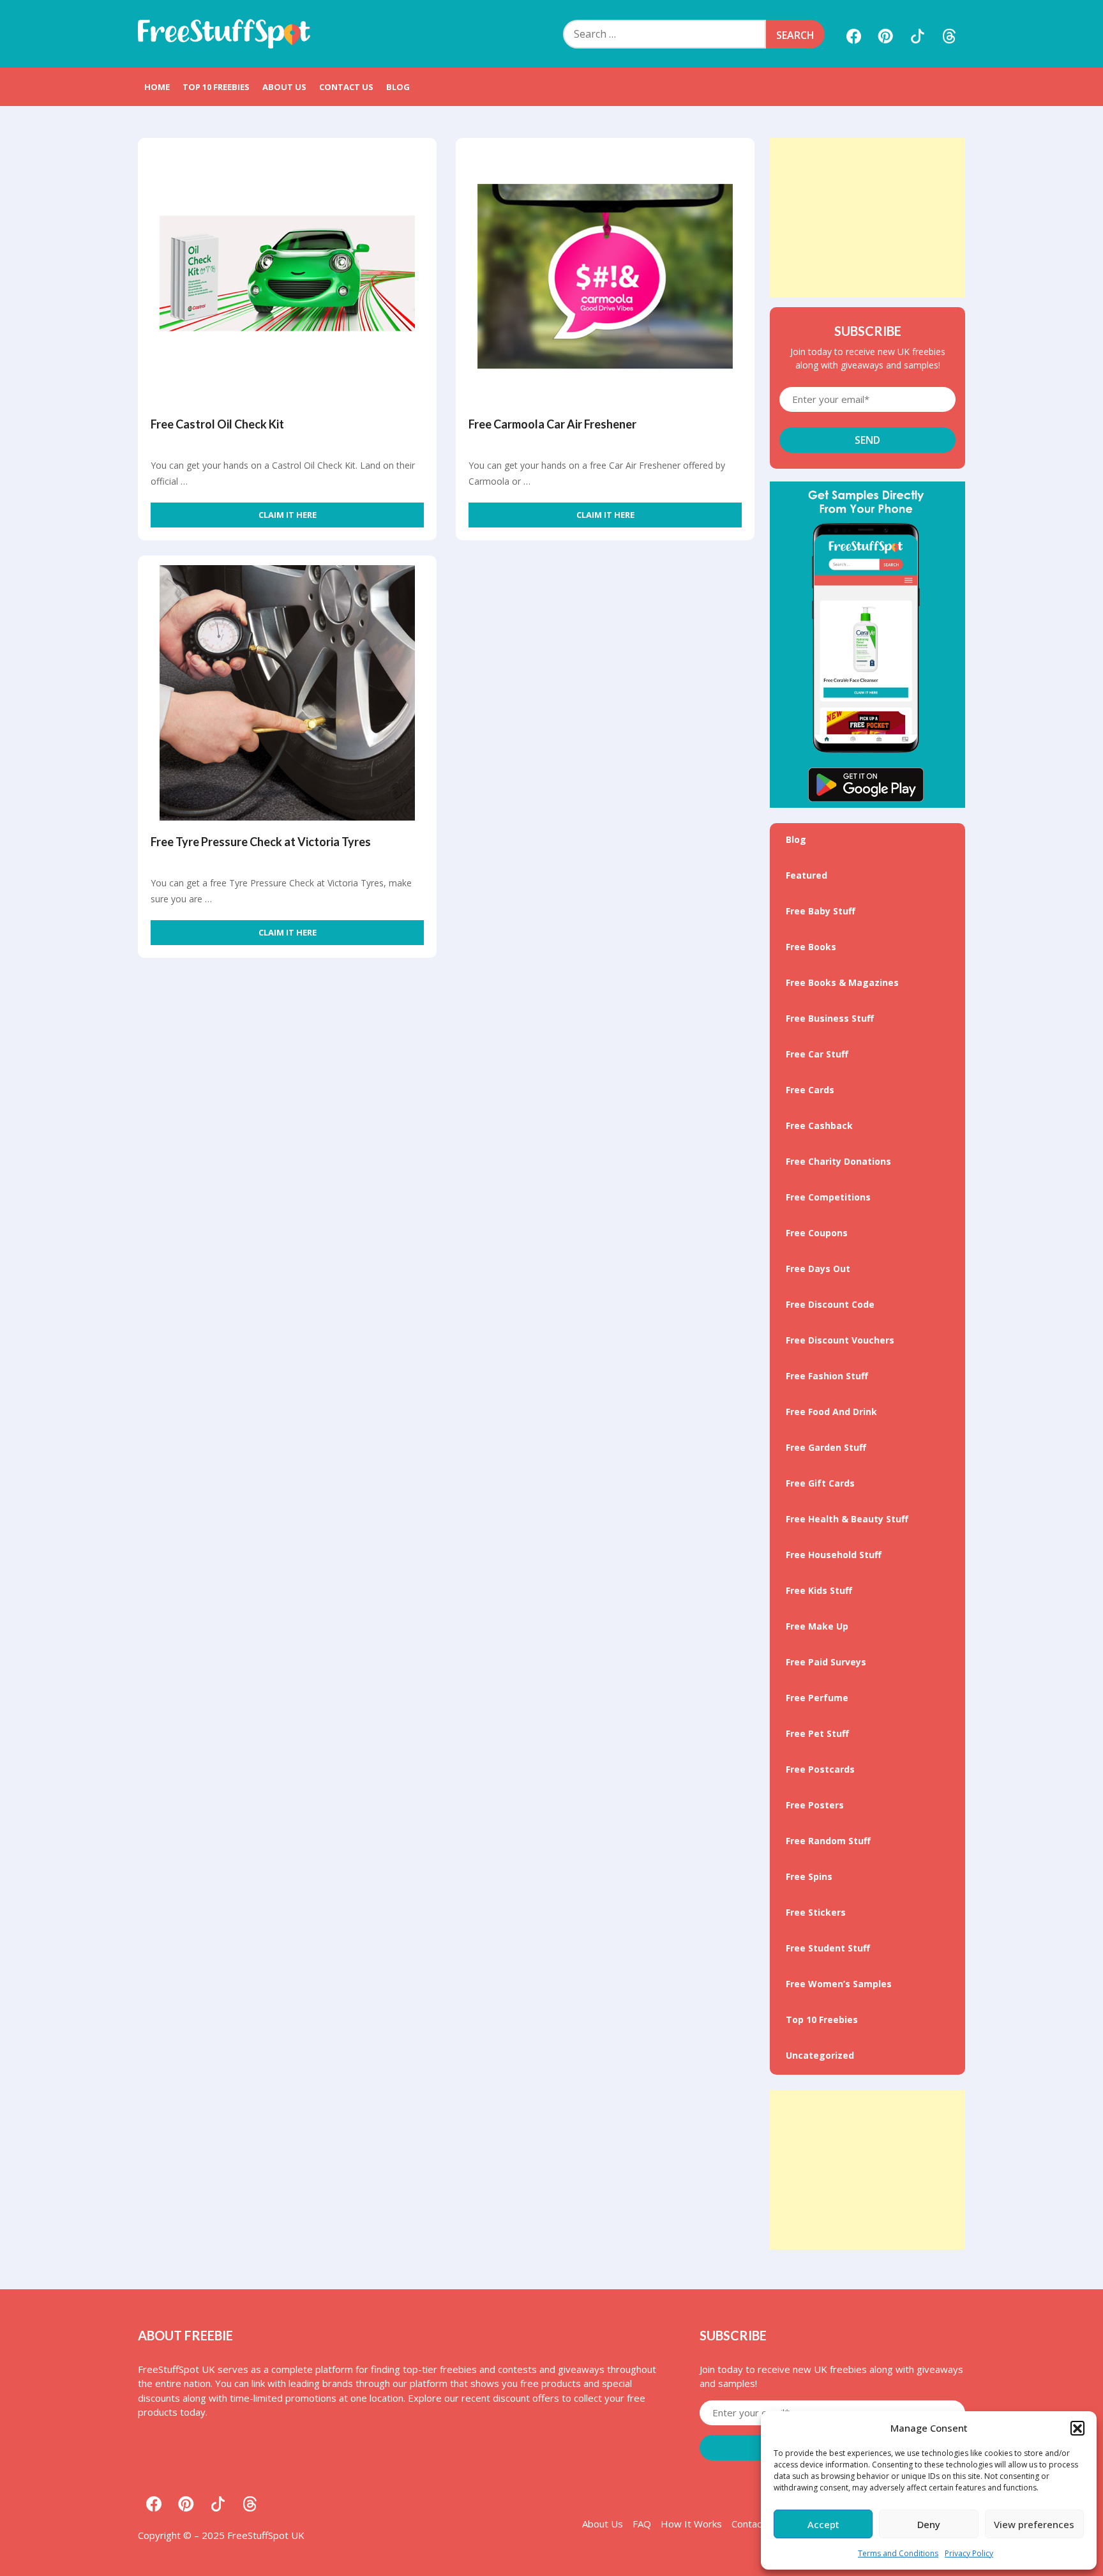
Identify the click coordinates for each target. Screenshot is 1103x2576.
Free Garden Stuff (826, 1447)
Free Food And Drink (831, 1412)
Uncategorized (820, 2055)
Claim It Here (288, 515)
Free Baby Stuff (821, 911)
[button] (1077, 2428)
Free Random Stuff (828, 1841)
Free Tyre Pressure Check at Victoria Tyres (261, 842)
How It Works (691, 2524)
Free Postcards (820, 1769)
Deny (929, 2524)
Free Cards (810, 1090)
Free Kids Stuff (819, 1590)
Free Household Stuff (834, 1555)
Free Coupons (817, 1233)
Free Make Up (817, 1626)
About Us (284, 87)
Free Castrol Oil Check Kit (217, 424)
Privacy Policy (969, 2553)
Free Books (811, 947)
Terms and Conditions (898, 2553)
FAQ (642, 2524)
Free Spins (809, 1876)
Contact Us (346, 87)
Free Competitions (828, 1197)
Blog (398, 87)
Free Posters (815, 1805)
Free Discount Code (830, 1304)
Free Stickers (816, 1912)
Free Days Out (818, 1269)
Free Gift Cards (820, 1483)
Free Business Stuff (830, 1018)
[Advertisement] (867, 218)
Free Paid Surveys (826, 1662)
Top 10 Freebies (216, 87)
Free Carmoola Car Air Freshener (552, 424)
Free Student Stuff (828, 1948)
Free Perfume (817, 1698)
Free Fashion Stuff (827, 1376)
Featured (807, 875)
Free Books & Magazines (842, 982)
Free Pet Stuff (817, 1733)
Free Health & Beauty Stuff (847, 1519)
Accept (823, 2524)
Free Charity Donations (838, 1161)
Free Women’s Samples (839, 1984)
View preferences (1034, 2524)
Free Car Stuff (817, 1054)
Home (157, 87)
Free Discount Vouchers (840, 1340)
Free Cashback (819, 1125)
